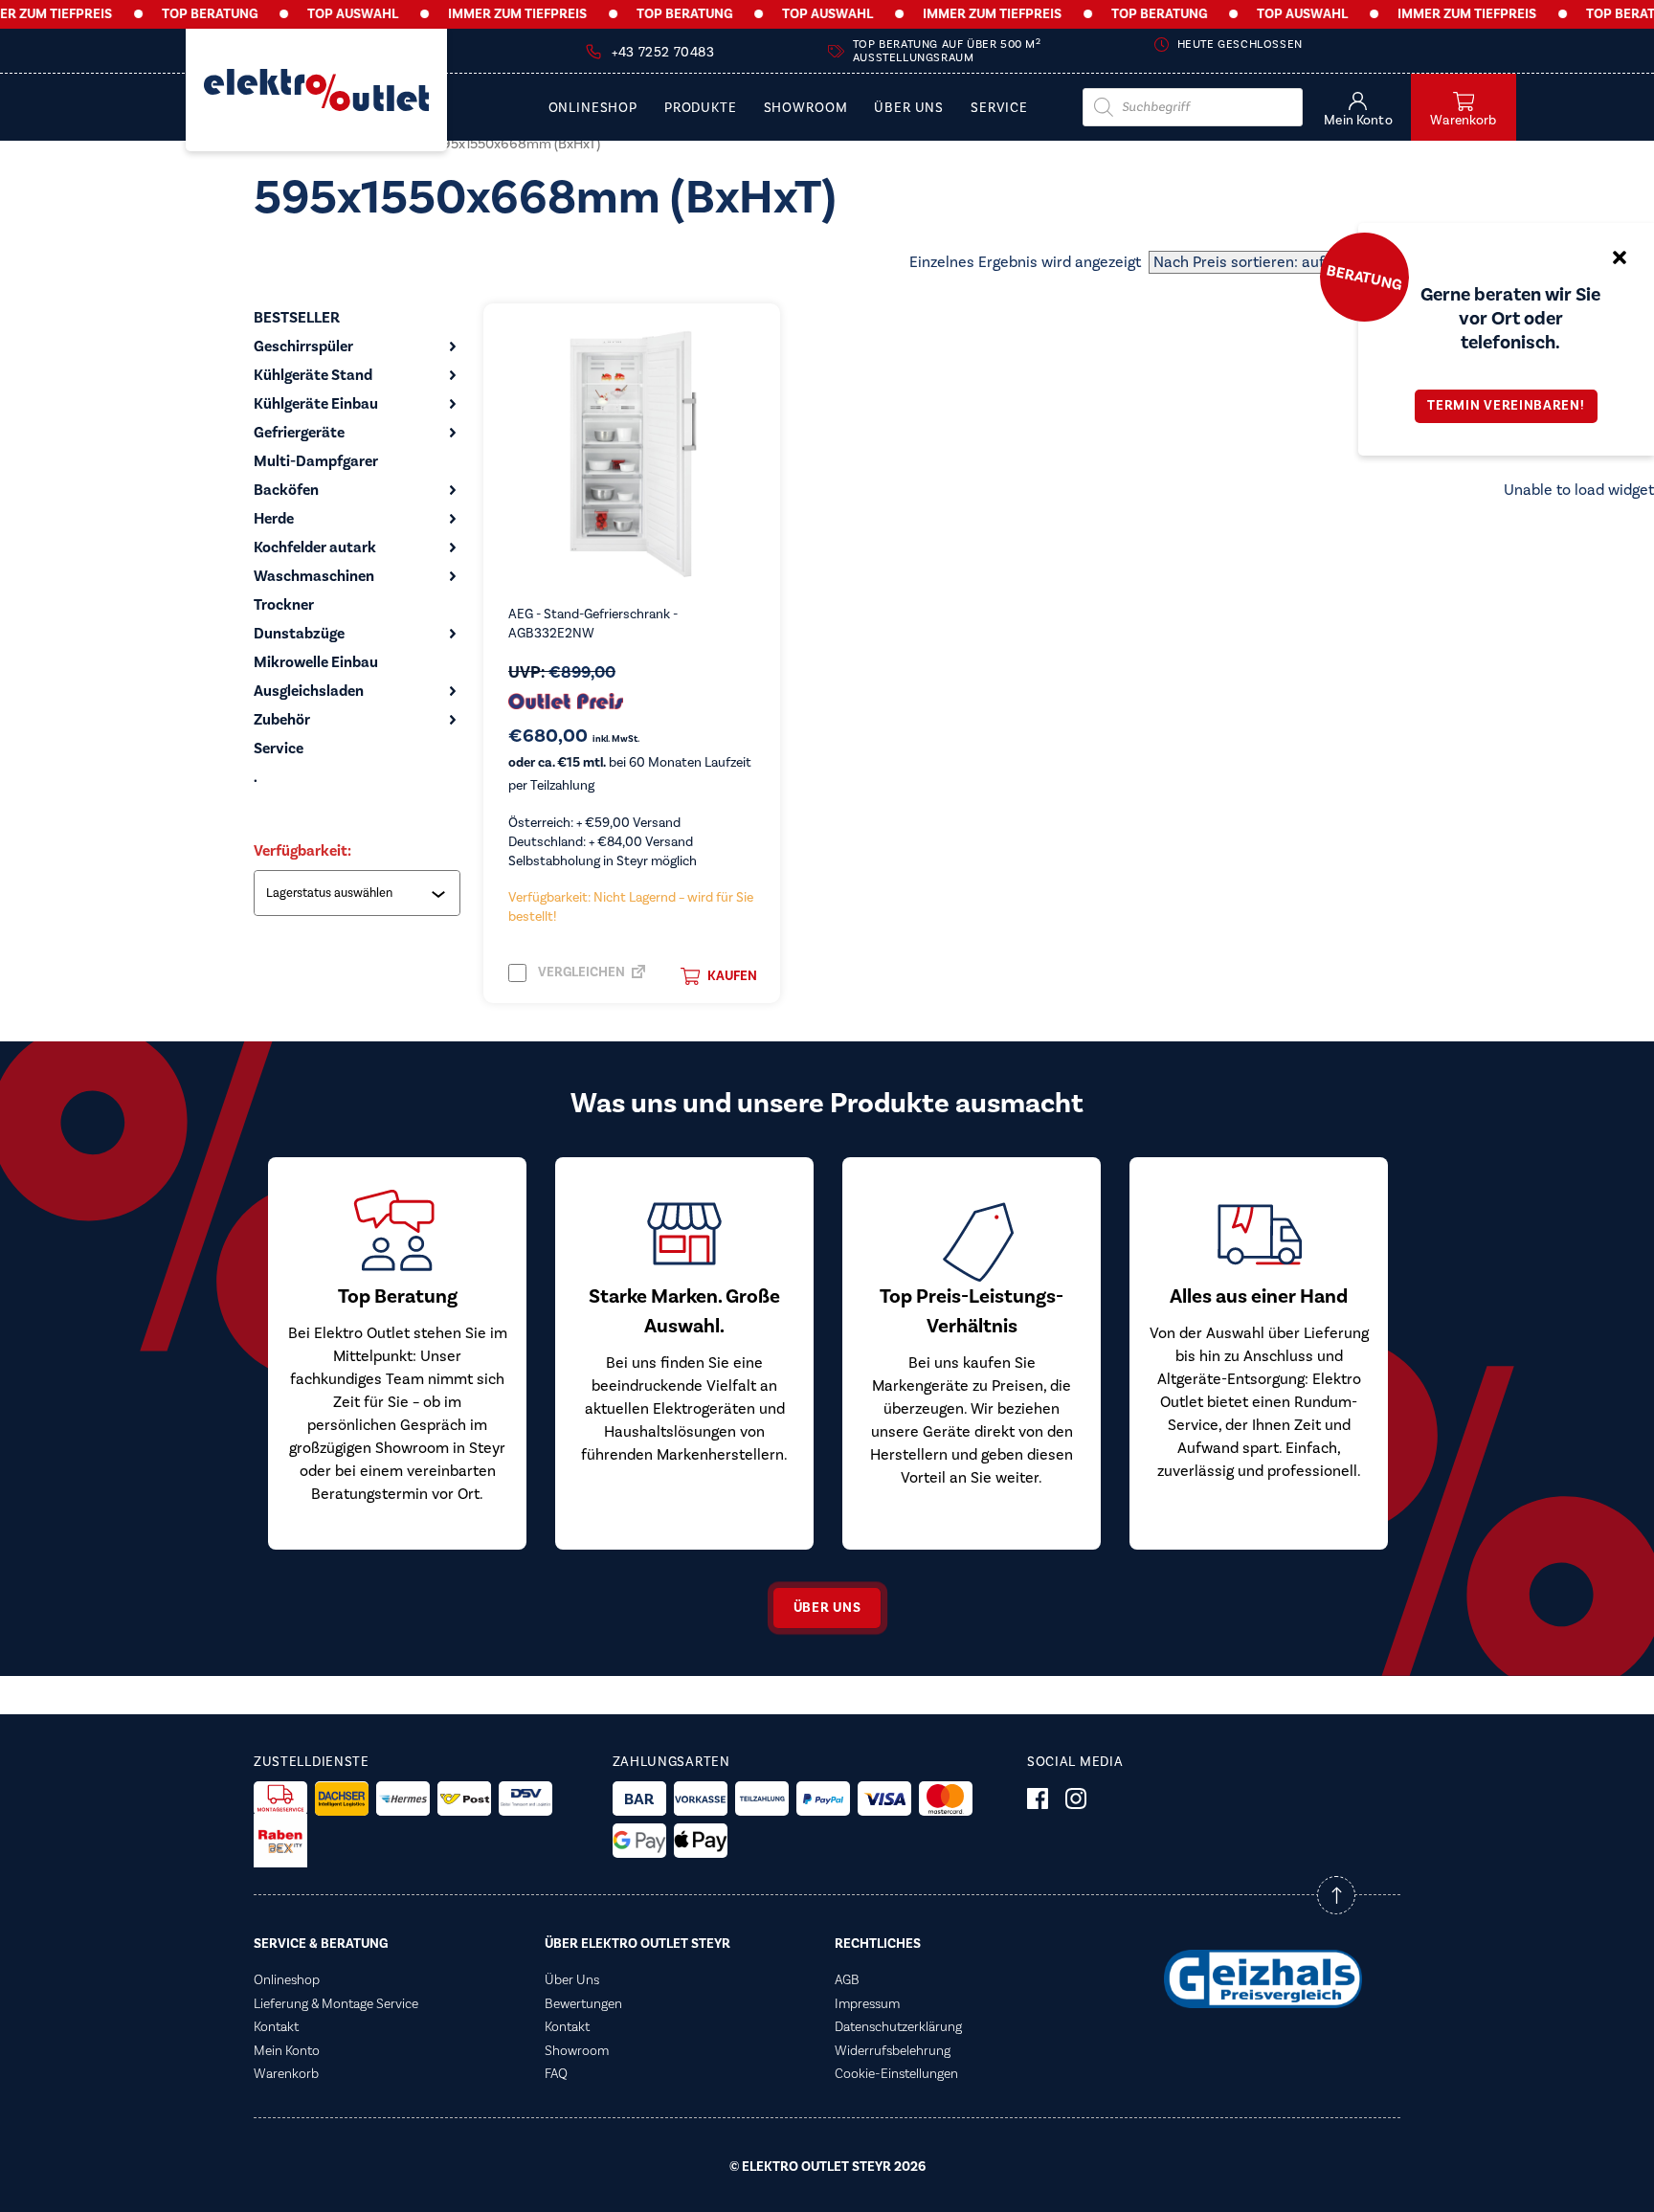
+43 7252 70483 (663, 53)
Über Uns (909, 109)
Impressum (867, 2004)
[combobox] (359, 893)
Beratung (1364, 277)
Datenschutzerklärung (898, 2027)
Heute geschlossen (1240, 45)
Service (999, 109)
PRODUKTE (701, 109)
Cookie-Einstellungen (896, 2074)
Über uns (827, 1608)
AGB (847, 1980)
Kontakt (276, 2027)
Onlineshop (593, 109)
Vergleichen (580, 972)
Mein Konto (287, 2051)
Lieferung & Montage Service (336, 2004)
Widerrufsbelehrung (893, 2051)
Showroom (806, 109)
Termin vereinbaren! (1506, 406)
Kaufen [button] (732, 976)
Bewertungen (583, 2004)
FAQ (556, 2074)
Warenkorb (286, 2074)
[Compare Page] (638, 977)
